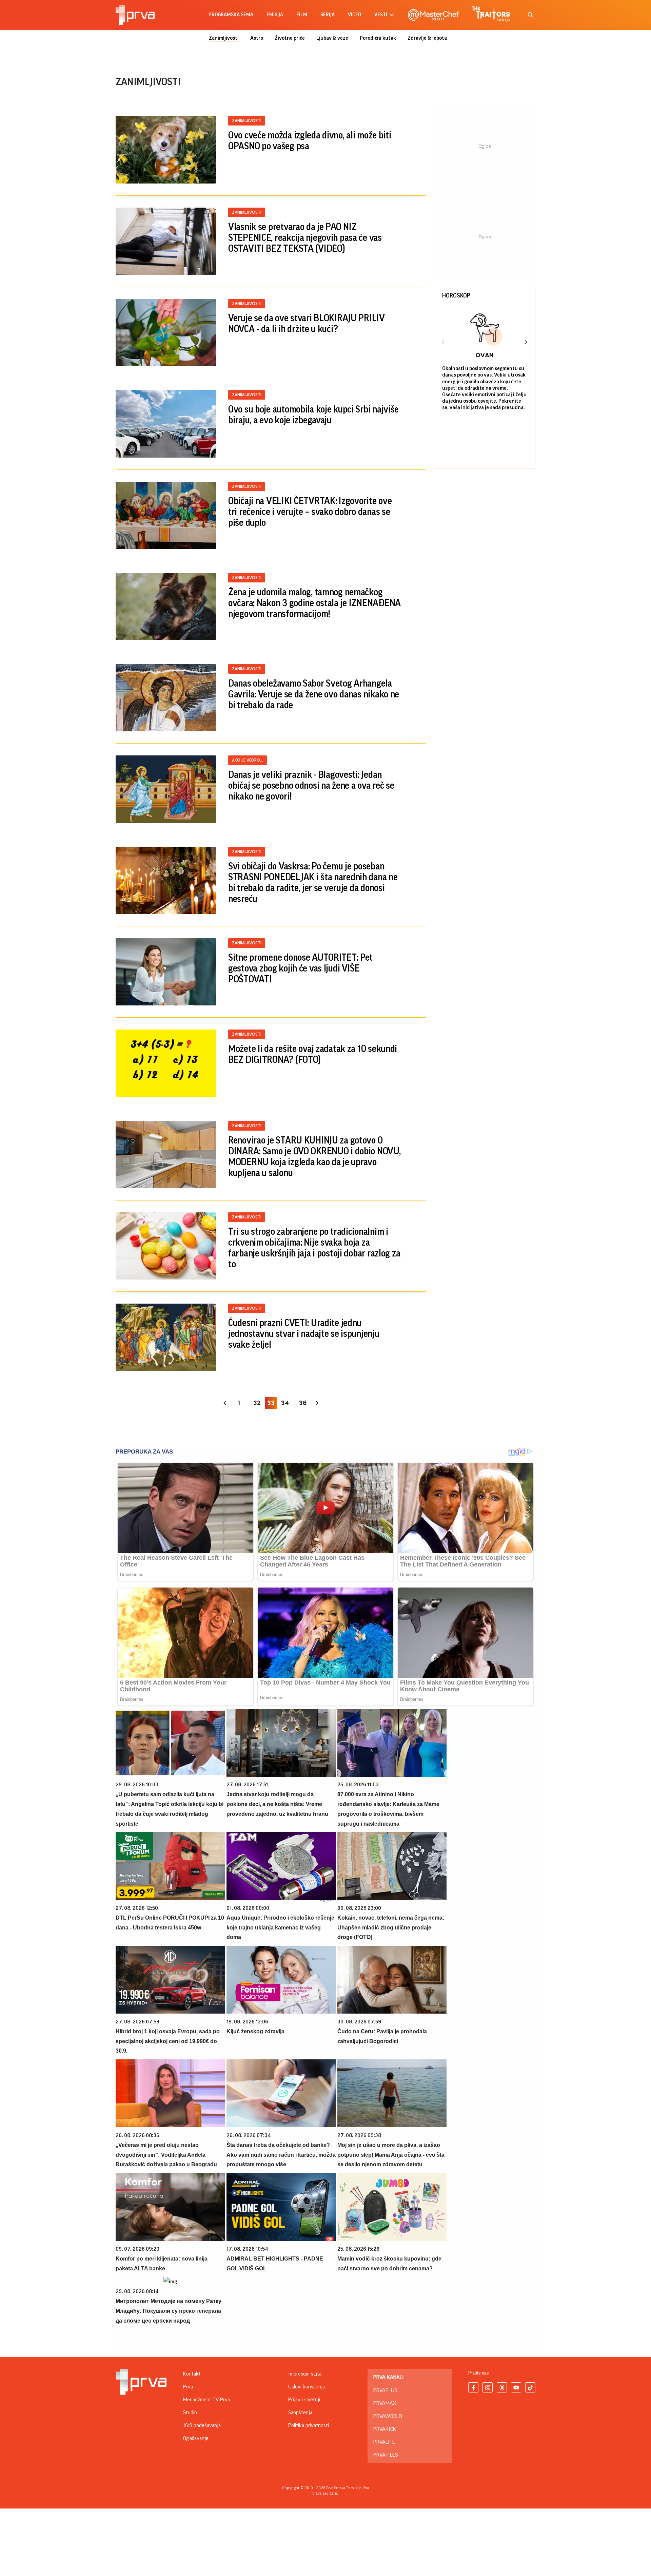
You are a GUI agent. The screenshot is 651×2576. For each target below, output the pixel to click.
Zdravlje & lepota (427, 38)
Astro (257, 38)
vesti (381, 15)
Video (354, 15)
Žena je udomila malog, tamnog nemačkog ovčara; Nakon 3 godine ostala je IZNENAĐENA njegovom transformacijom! (314, 603)
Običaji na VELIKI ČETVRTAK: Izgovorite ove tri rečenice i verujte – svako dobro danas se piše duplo (310, 512)
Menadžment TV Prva (206, 2400)
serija (328, 15)
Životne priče (290, 38)
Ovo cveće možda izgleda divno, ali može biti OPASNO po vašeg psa (310, 141)
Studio (190, 2412)
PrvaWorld (388, 2416)
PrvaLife (384, 2442)
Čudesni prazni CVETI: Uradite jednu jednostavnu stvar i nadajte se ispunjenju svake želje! (304, 1334)
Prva (188, 2387)
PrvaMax (385, 2403)
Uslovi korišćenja (307, 2387)
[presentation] (443, 343)
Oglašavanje (196, 2438)
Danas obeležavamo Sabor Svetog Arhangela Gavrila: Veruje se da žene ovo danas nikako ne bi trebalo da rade (314, 694)
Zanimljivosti (224, 38)
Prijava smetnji (304, 2400)
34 (285, 1403)
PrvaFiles (386, 2455)
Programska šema (231, 15)
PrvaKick (385, 2429)
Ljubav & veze (332, 38)
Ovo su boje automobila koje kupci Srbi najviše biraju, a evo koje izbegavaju (313, 415)
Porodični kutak (378, 38)
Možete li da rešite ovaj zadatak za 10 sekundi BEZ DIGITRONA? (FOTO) (313, 1054)
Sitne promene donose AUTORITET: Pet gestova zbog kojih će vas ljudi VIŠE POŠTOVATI (300, 968)
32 (257, 1403)
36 (303, 1403)
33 (271, 1403)
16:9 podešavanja (202, 2425)
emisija (275, 15)
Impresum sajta (305, 2374)
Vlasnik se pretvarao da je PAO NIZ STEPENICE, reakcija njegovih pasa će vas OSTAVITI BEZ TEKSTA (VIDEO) (305, 238)
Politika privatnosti (309, 2425)
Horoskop (456, 295)
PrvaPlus (385, 2390)
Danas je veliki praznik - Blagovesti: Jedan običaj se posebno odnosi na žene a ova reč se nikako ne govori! (311, 786)
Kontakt (192, 2374)
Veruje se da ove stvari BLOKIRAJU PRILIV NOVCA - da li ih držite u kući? (307, 324)
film (302, 15)
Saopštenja (300, 2412)
